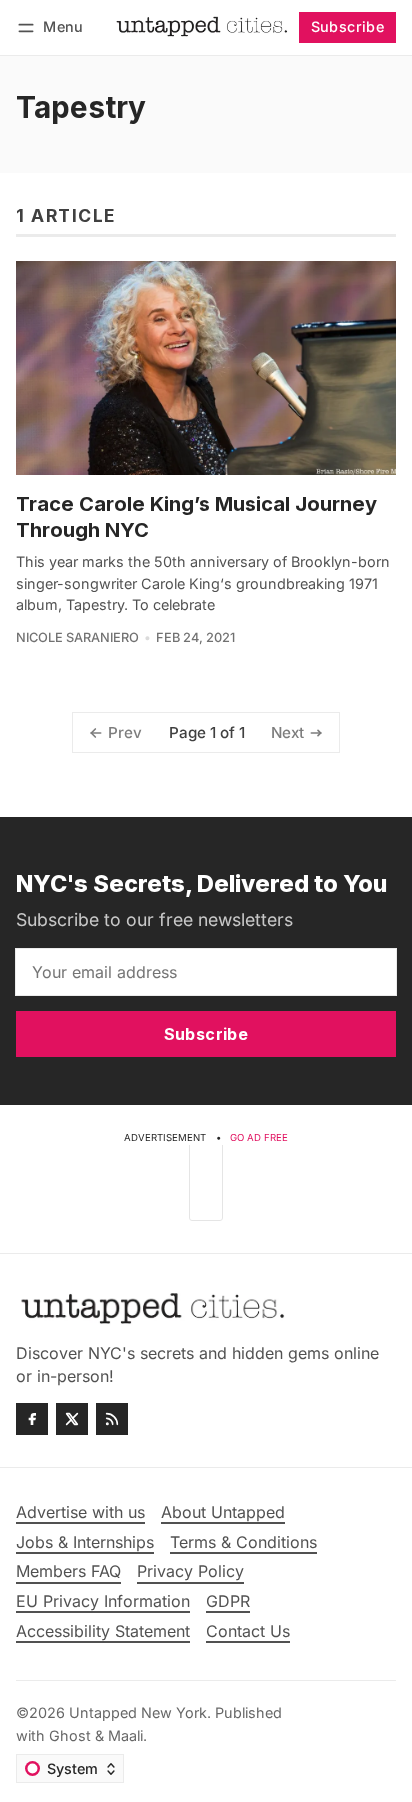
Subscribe (348, 26)
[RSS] (112, 1419)
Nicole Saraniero (77, 637)
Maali (125, 1735)
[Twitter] (72, 1419)
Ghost (70, 1735)
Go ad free (259, 1137)
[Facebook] (32, 1419)
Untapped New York (138, 1712)
